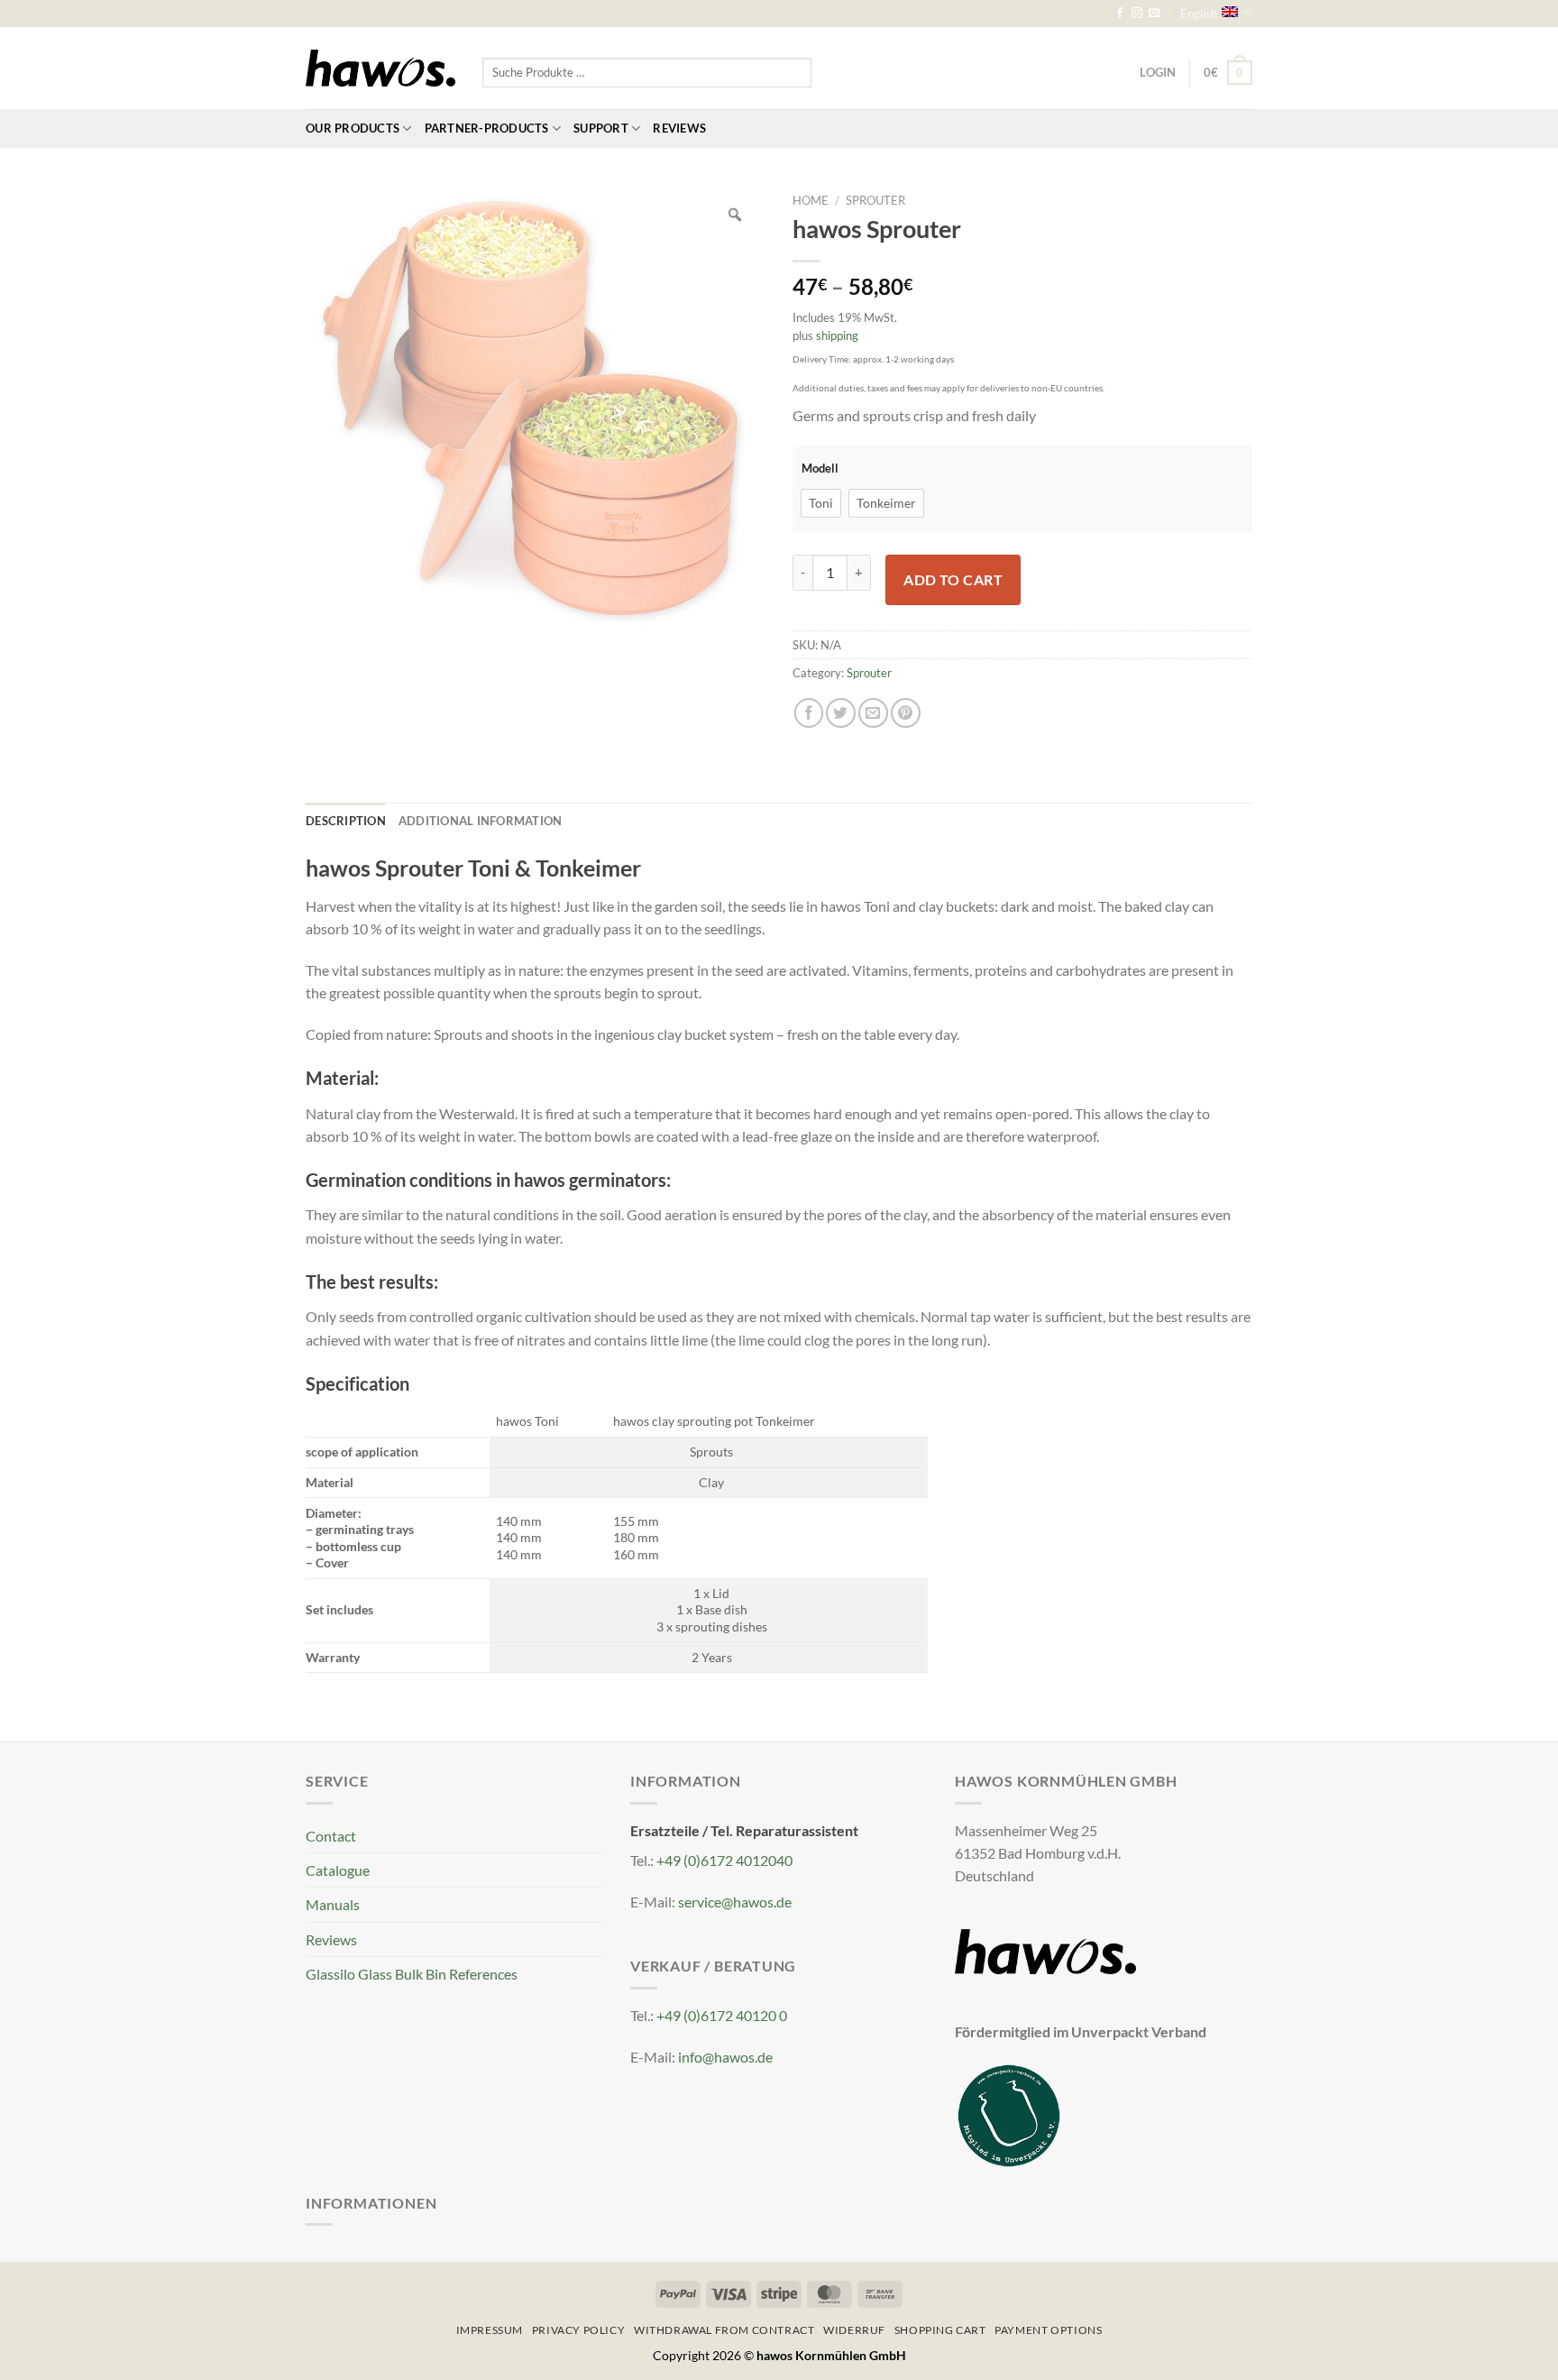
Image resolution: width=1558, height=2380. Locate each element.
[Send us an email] (1154, 14)
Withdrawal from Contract (724, 2330)
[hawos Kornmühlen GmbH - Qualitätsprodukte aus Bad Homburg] (380, 69)
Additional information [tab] (481, 821)
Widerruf (854, 2330)
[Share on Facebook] (809, 713)
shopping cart (940, 2330)
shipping (837, 335)
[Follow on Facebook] (1120, 14)
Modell (820, 469)
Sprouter (875, 200)
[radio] (821, 503)
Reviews (679, 128)
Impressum (490, 2330)
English (1199, 14)
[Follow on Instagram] (1137, 14)
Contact (331, 1836)
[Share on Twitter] (841, 713)
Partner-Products (487, 128)
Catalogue (338, 1870)
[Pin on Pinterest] (906, 713)
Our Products (353, 128)
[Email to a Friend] (873, 713)
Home (811, 200)
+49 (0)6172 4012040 (724, 1860)
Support (601, 128)
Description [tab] (346, 821)
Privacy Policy (578, 2330)
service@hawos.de (735, 1902)
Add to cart (953, 579)
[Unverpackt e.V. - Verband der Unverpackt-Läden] (1009, 2114)
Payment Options (1048, 2330)
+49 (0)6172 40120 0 (722, 2015)
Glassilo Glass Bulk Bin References (412, 1974)
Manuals (333, 1904)
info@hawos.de (725, 2057)
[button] (1228, 73)
